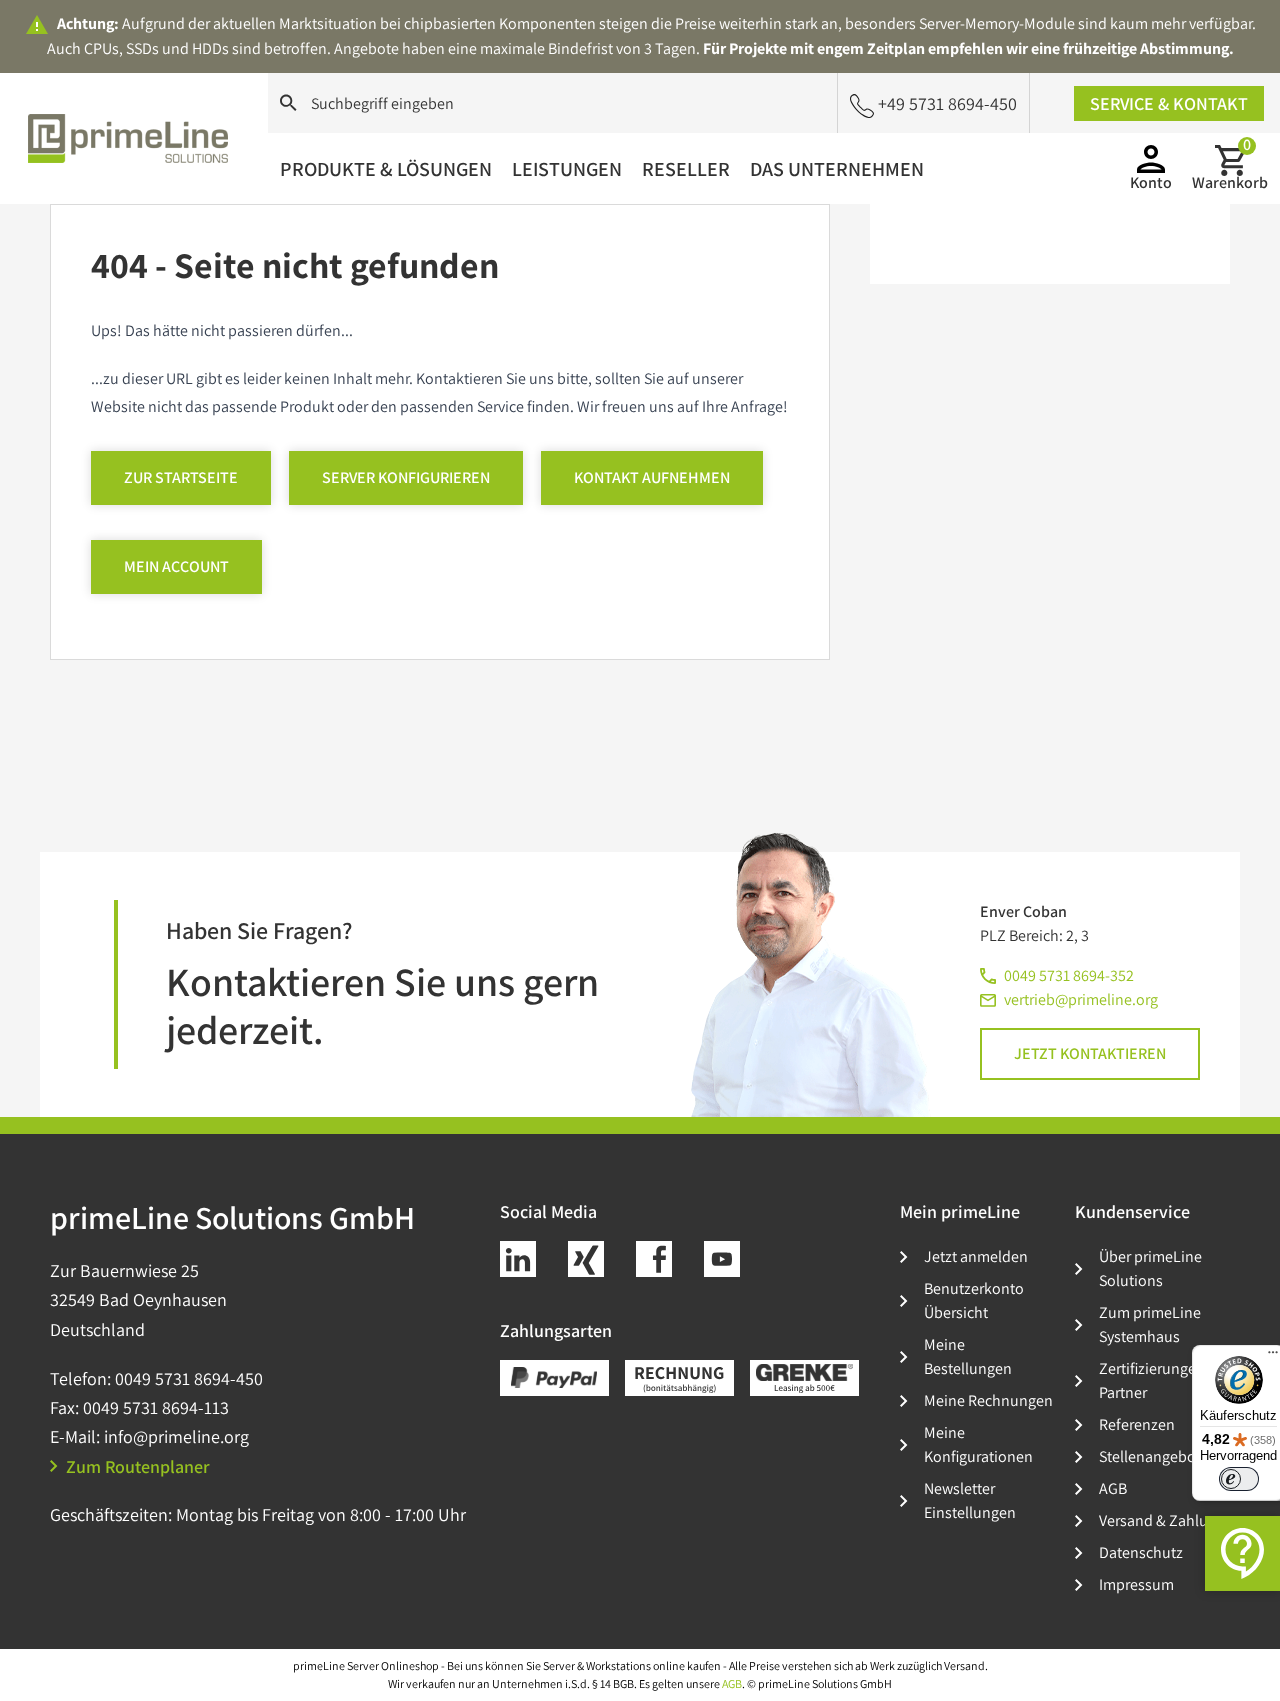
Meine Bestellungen (968, 1356)
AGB (1113, 1488)
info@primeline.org (176, 1436)
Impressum (1136, 1584)
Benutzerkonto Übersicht (974, 1300)
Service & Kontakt (1169, 103)
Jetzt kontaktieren (1090, 1053)
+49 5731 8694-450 (947, 103)
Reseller (686, 169)
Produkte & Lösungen (386, 169)
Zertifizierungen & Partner (1158, 1380)
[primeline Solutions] (128, 138)
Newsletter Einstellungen (970, 1500)
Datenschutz (1141, 1552)
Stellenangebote (1154, 1456)
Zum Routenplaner (138, 1466)
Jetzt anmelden (976, 1256)
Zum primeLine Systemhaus (1150, 1324)
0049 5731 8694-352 (1069, 975)
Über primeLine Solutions (1150, 1268)
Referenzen (1137, 1424)
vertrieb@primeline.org (1081, 999)
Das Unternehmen (837, 169)
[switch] (1239, 1479)
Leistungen (567, 169)
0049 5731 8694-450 (189, 1378)
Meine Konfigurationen (978, 1444)
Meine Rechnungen (988, 1400)
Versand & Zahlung (1162, 1520)
